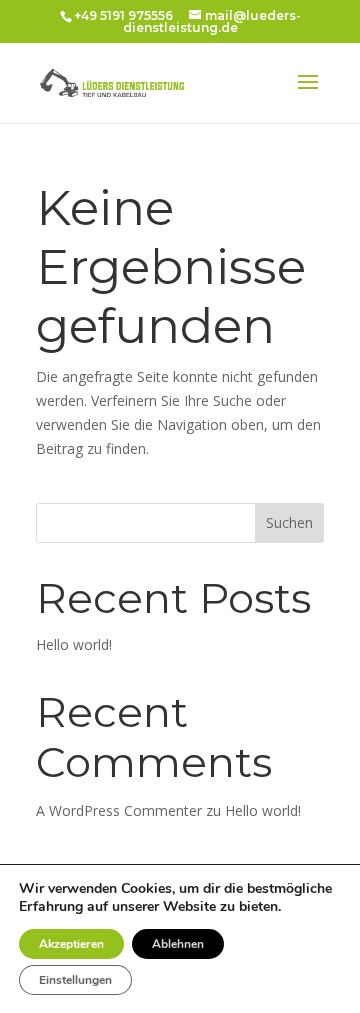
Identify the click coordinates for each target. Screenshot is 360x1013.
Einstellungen (75, 980)
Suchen (289, 522)
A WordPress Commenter (119, 810)
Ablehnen (178, 944)
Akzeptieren (71, 944)
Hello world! (74, 644)
